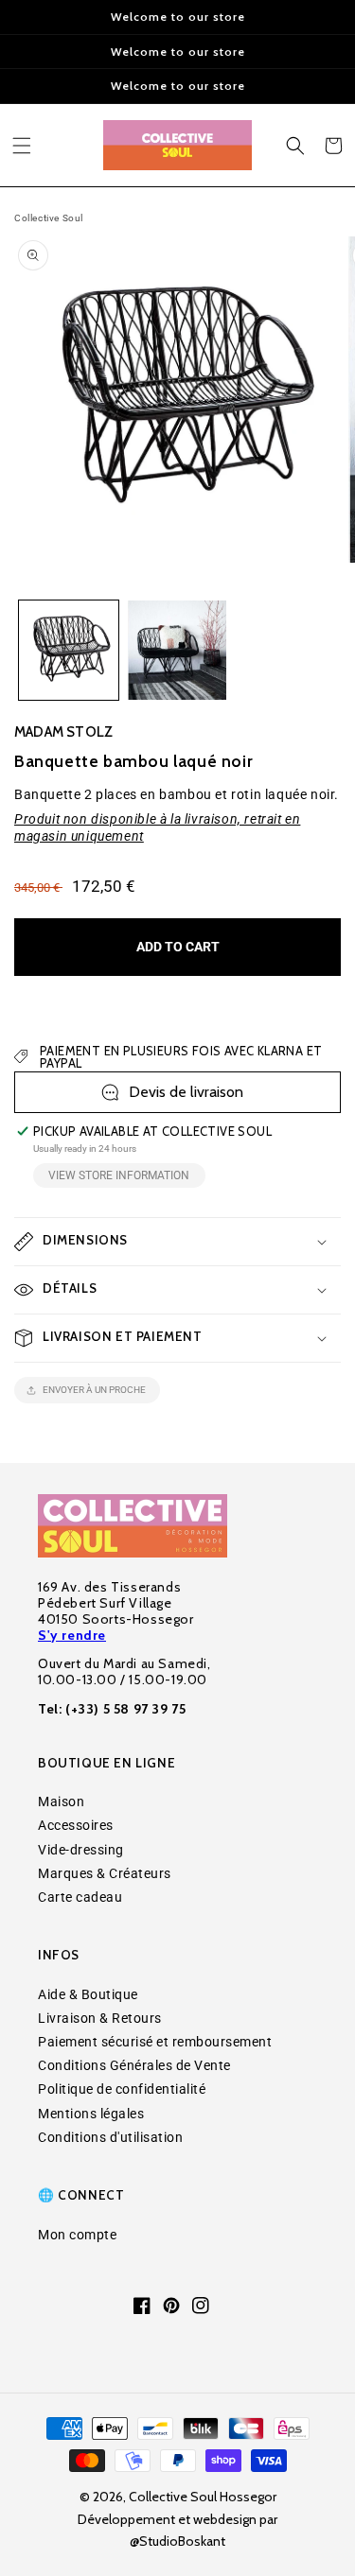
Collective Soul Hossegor (203, 2497)
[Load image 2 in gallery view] (177, 650)
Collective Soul (49, 218)
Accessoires (76, 1825)
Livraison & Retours (100, 2018)
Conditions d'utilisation (110, 2137)
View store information (119, 1175)
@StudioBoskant (177, 2541)
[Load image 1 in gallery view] (69, 650)
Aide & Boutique (88, 1994)
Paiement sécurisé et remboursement (155, 2042)
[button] (22, 146)
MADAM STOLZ (63, 732)
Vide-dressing (81, 1850)
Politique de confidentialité (122, 2089)
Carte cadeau (80, 1897)
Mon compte (77, 2235)
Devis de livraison (186, 1092)
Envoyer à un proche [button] (94, 1390)
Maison (61, 1801)
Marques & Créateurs (105, 1873)
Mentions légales (91, 2114)
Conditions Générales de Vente (134, 2065)
